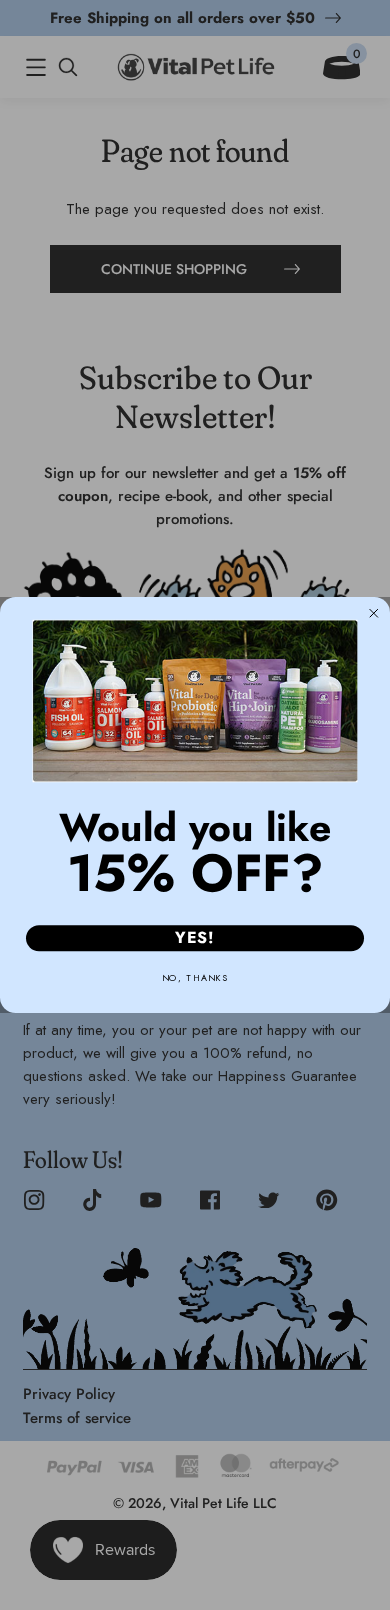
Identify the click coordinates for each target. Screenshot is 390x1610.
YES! (195, 938)
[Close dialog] (374, 614)
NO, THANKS (195, 977)
